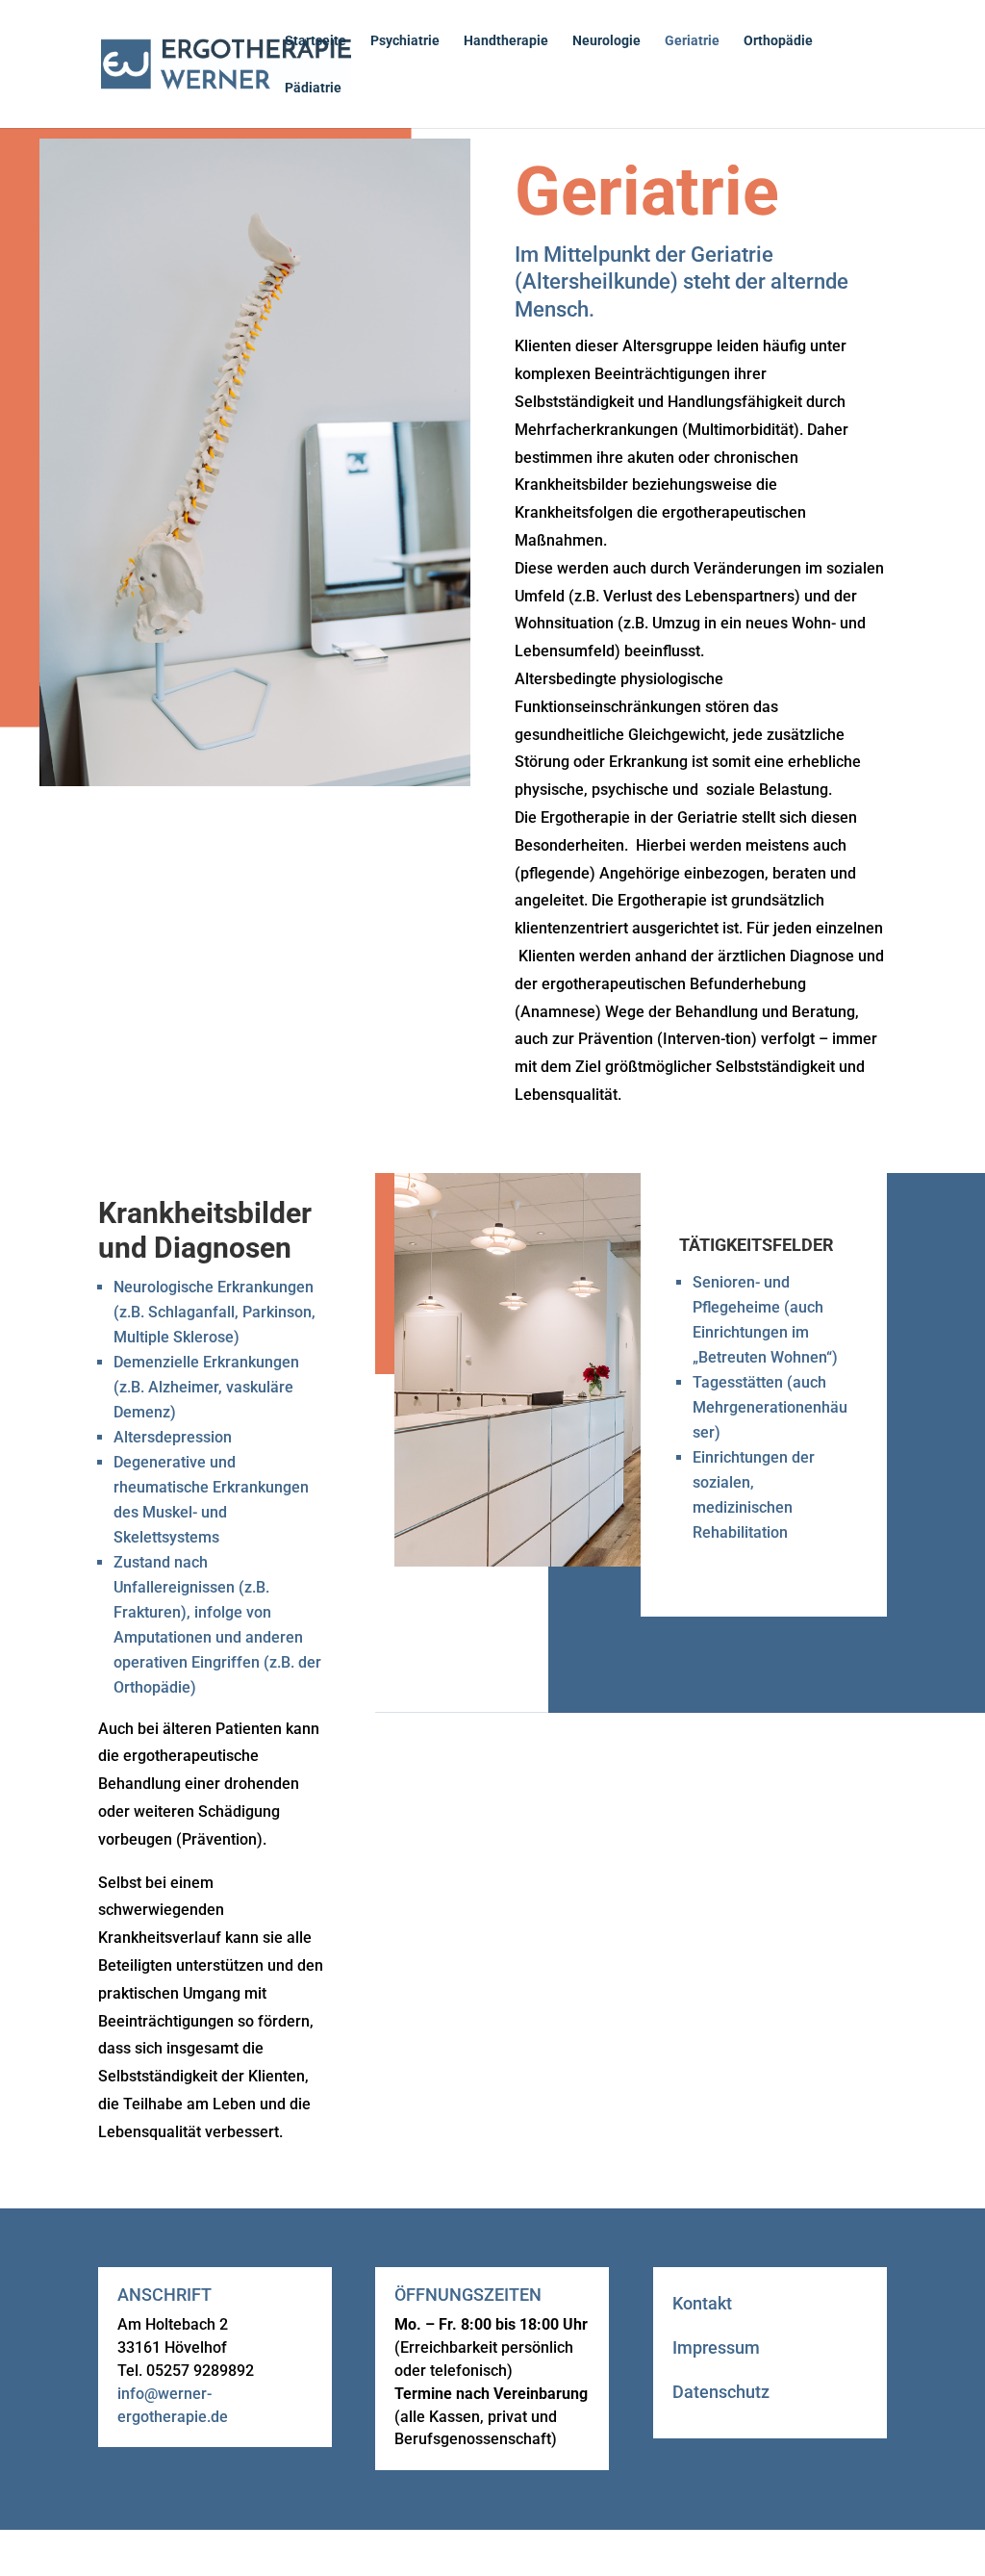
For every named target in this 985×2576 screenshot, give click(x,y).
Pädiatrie (313, 88)
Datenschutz (721, 2392)
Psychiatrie (405, 41)
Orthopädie (778, 41)
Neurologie (606, 41)
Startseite (316, 41)
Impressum (716, 2347)
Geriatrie (692, 41)
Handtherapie (506, 41)
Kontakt (702, 2303)
